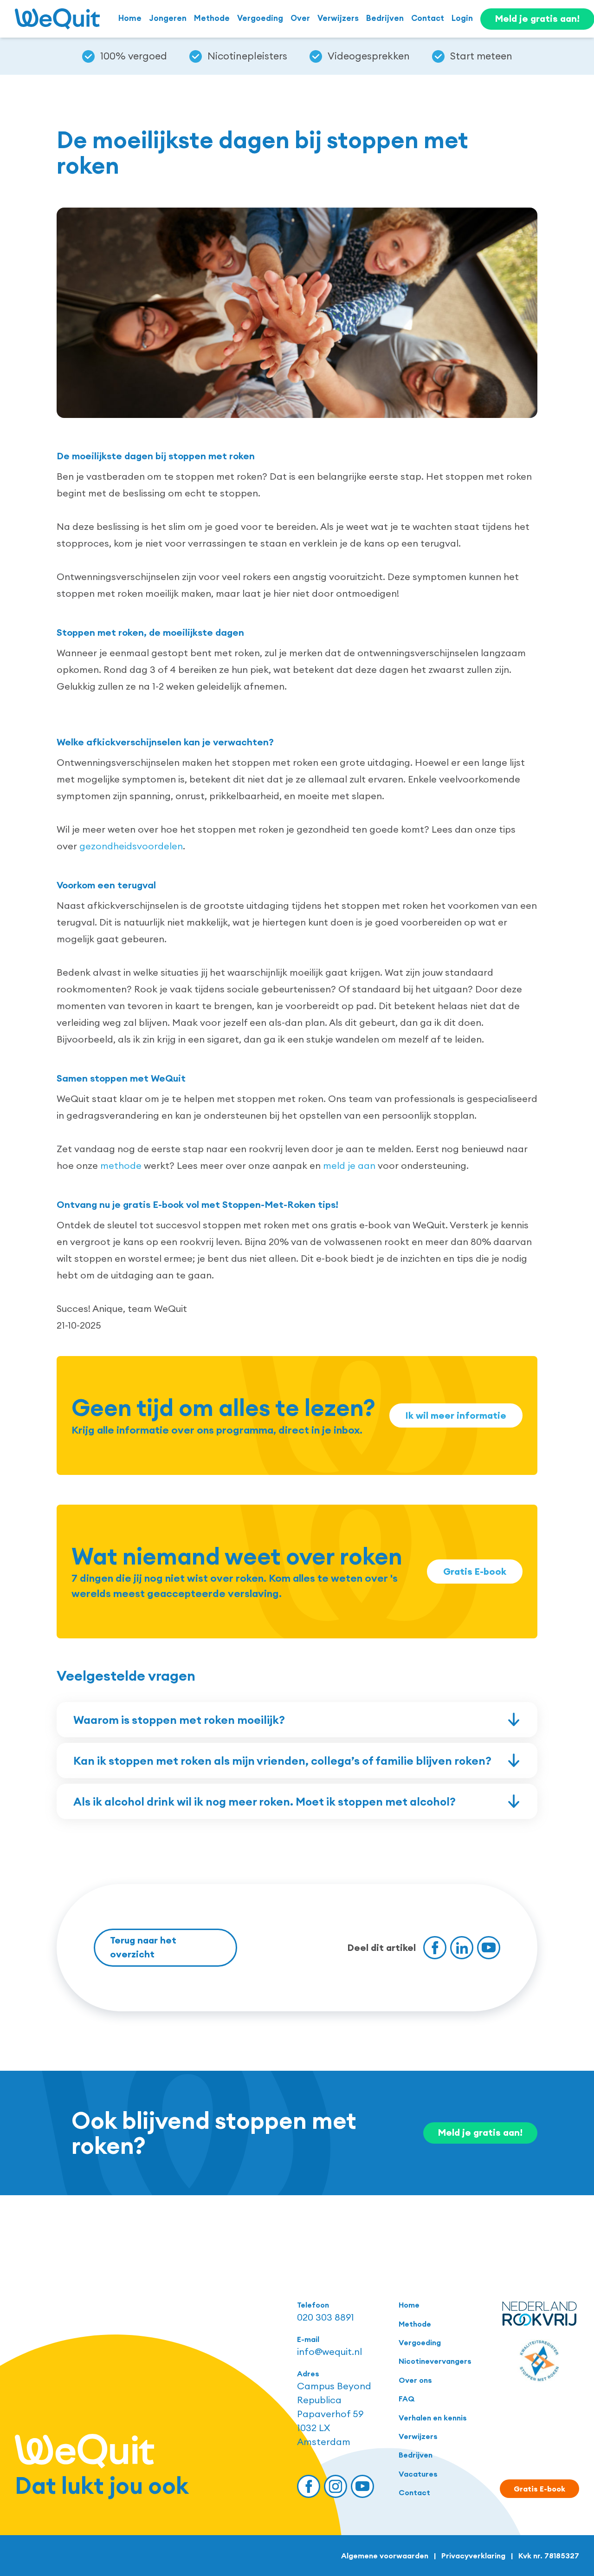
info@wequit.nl (329, 2351)
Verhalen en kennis (433, 2418)
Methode (212, 18)
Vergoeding (260, 18)
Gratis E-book (475, 1571)
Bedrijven (385, 18)
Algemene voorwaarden (385, 2556)
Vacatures (418, 2474)
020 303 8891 (326, 2317)
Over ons (415, 2380)
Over (300, 18)
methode (121, 1165)
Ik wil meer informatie (456, 1415)
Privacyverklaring (473, 2556)
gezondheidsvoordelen (131, 846)
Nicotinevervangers (435, 2361)
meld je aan (349, 1165)
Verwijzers (338, 18)
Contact (428, 18)
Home (130, 18)
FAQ (407, 2399)
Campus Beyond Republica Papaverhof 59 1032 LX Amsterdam (334, 2414)
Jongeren (168, 18)
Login (462, 18)
